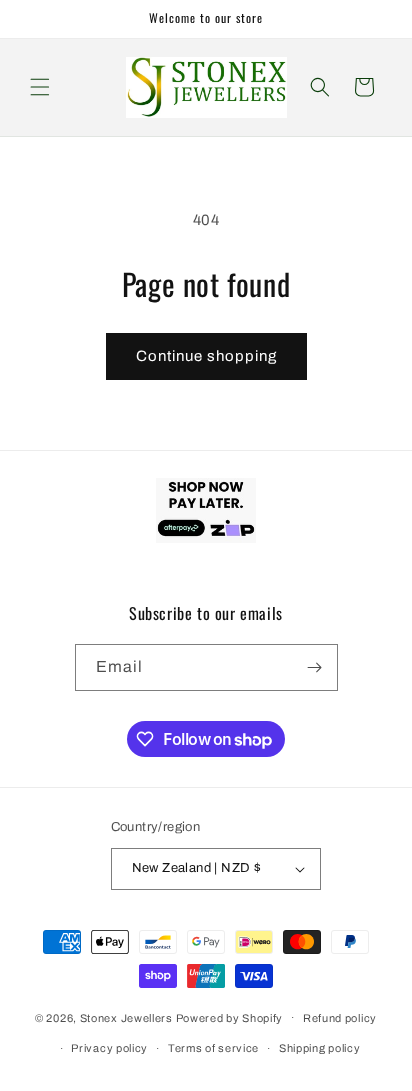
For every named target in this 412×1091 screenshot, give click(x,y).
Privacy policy (109, 1048)
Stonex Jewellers (126, 1017)
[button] (40, 87)
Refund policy (340, 1018)
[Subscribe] (315, 667)
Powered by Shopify (230, 1017)
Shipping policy (320, 1048)
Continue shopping (206, 356)
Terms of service (213, 1048)
